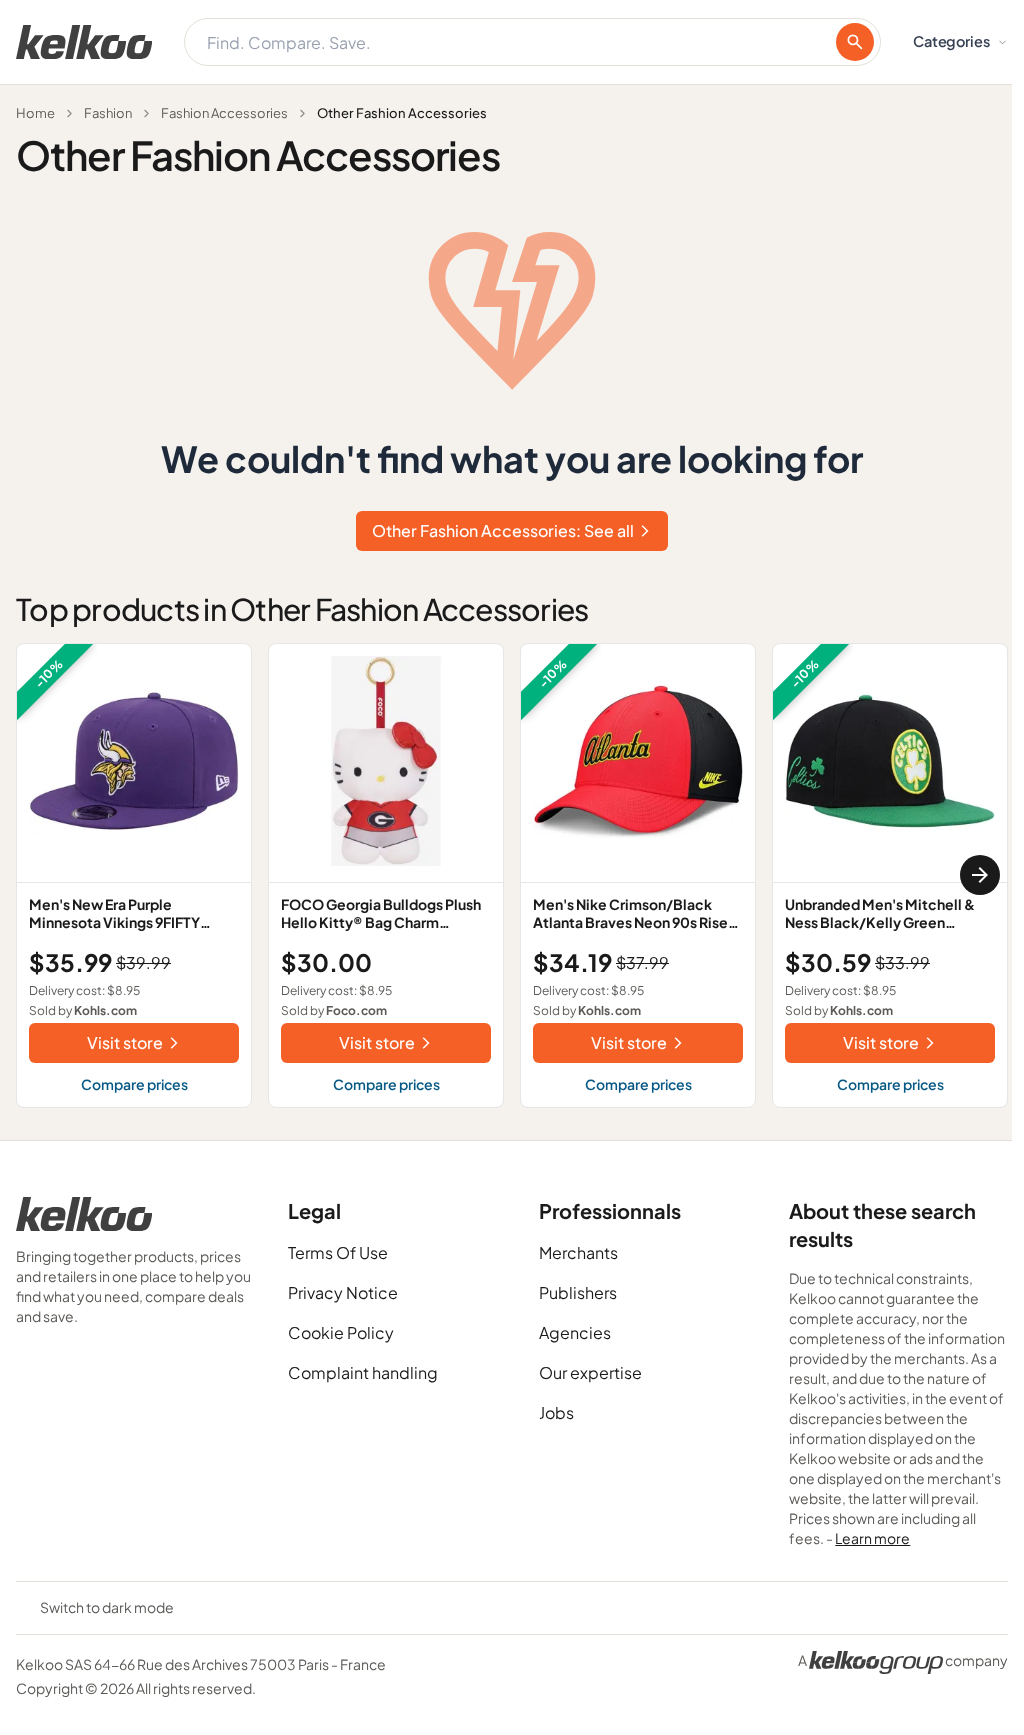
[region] (512, 875)
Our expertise (590, 1372)
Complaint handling (363, 1372)
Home (35, 113)
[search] (855, 42)
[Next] (980, 875)
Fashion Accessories (224, 113)
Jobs (556, 1412)
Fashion (108, 113)
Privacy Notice (343, 1292)
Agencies (575, 1332)
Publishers (578, 1292)
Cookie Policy (341, 1332)
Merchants (578, 1252)
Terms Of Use (338, 1252)
